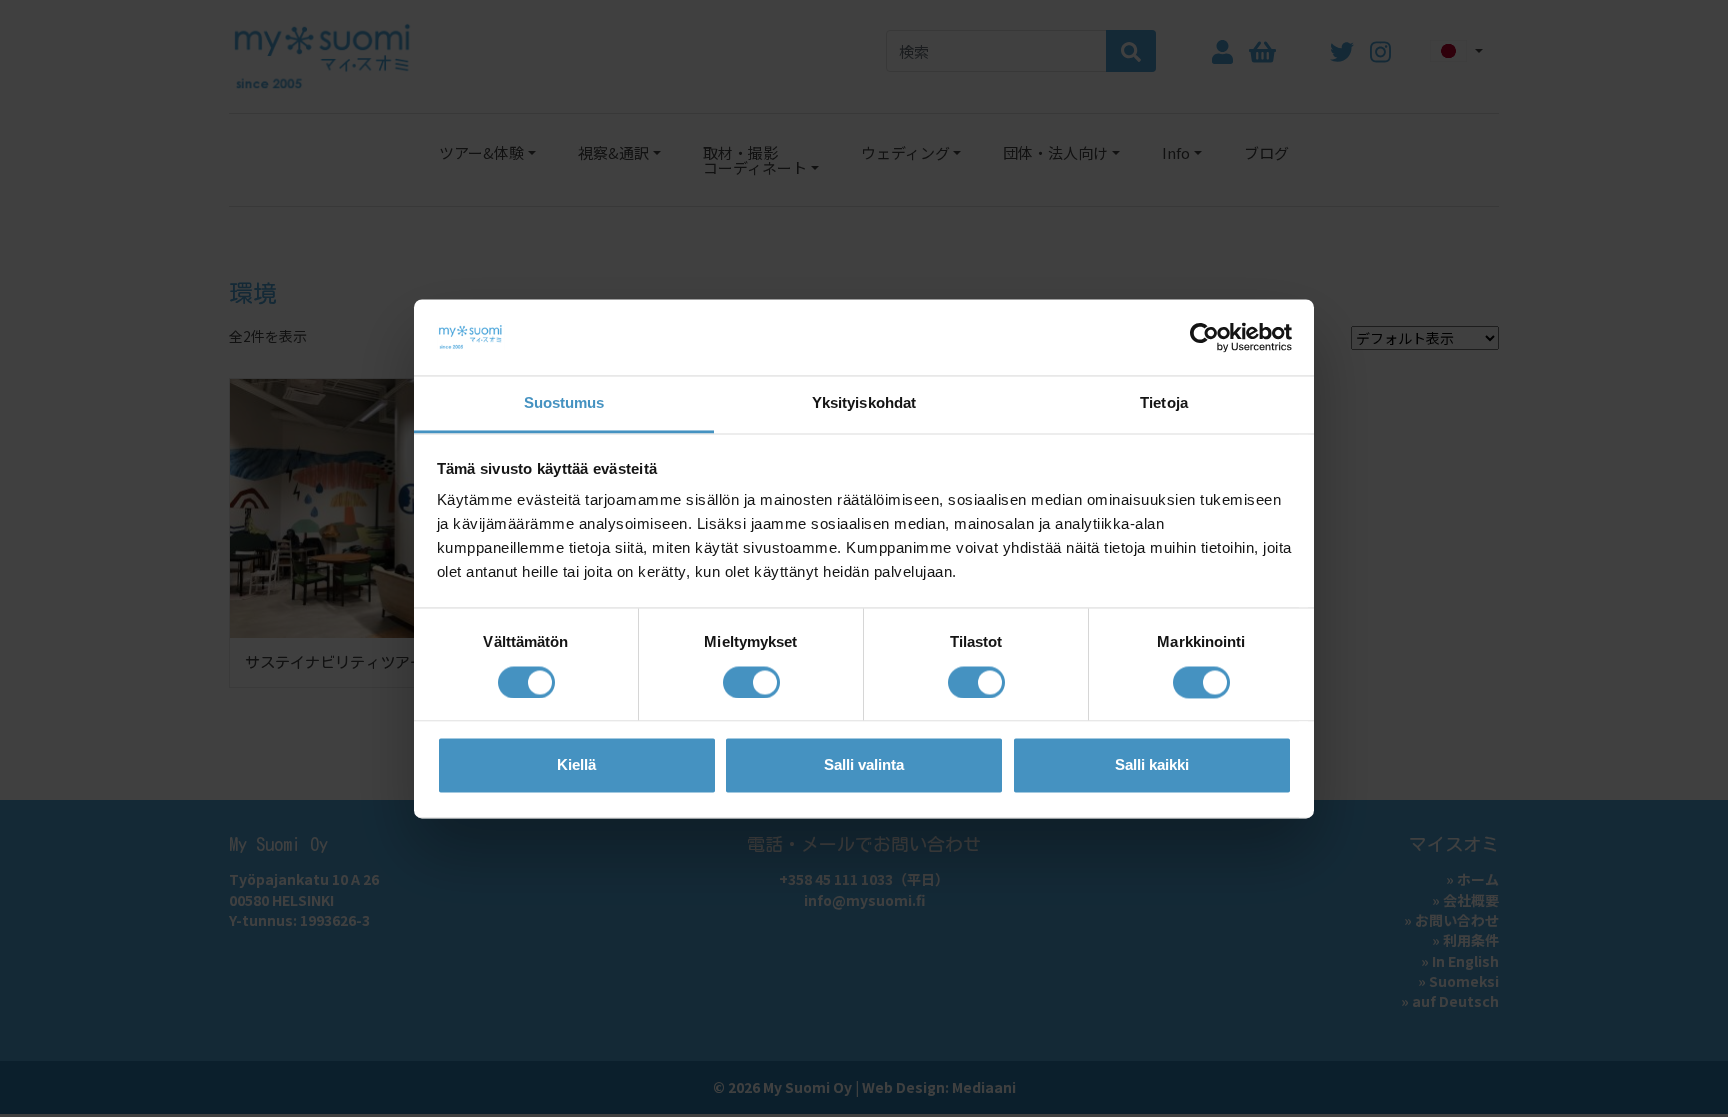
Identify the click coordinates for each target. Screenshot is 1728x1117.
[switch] (751, 682)
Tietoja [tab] (1164, 403)
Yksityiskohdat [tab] (864, 403)
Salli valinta (864, 765)
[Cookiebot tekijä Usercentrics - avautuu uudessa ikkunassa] (1204, 337)
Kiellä (576, 765)
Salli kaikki (1152, 765)
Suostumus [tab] (564, 403)
